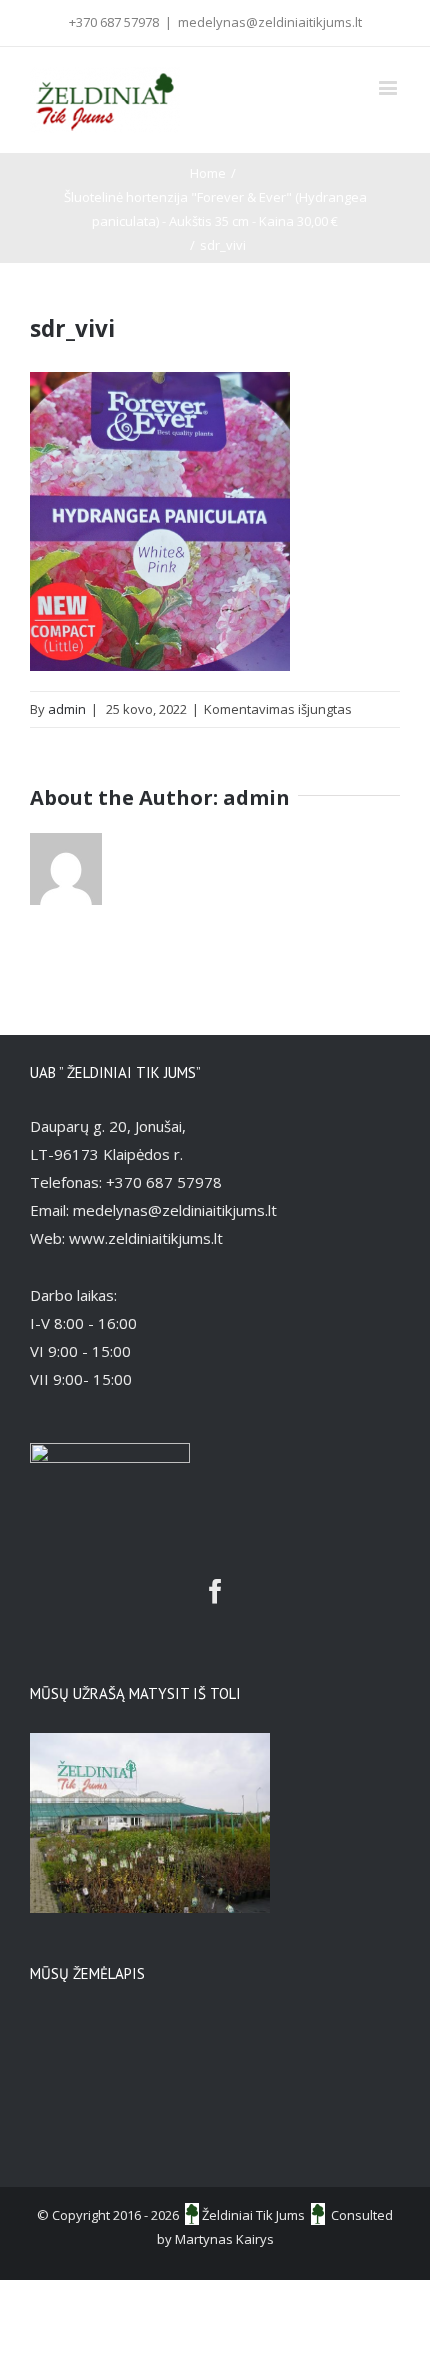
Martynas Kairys (224, 2239)
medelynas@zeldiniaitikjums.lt (270, 22)
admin (67, 709)
